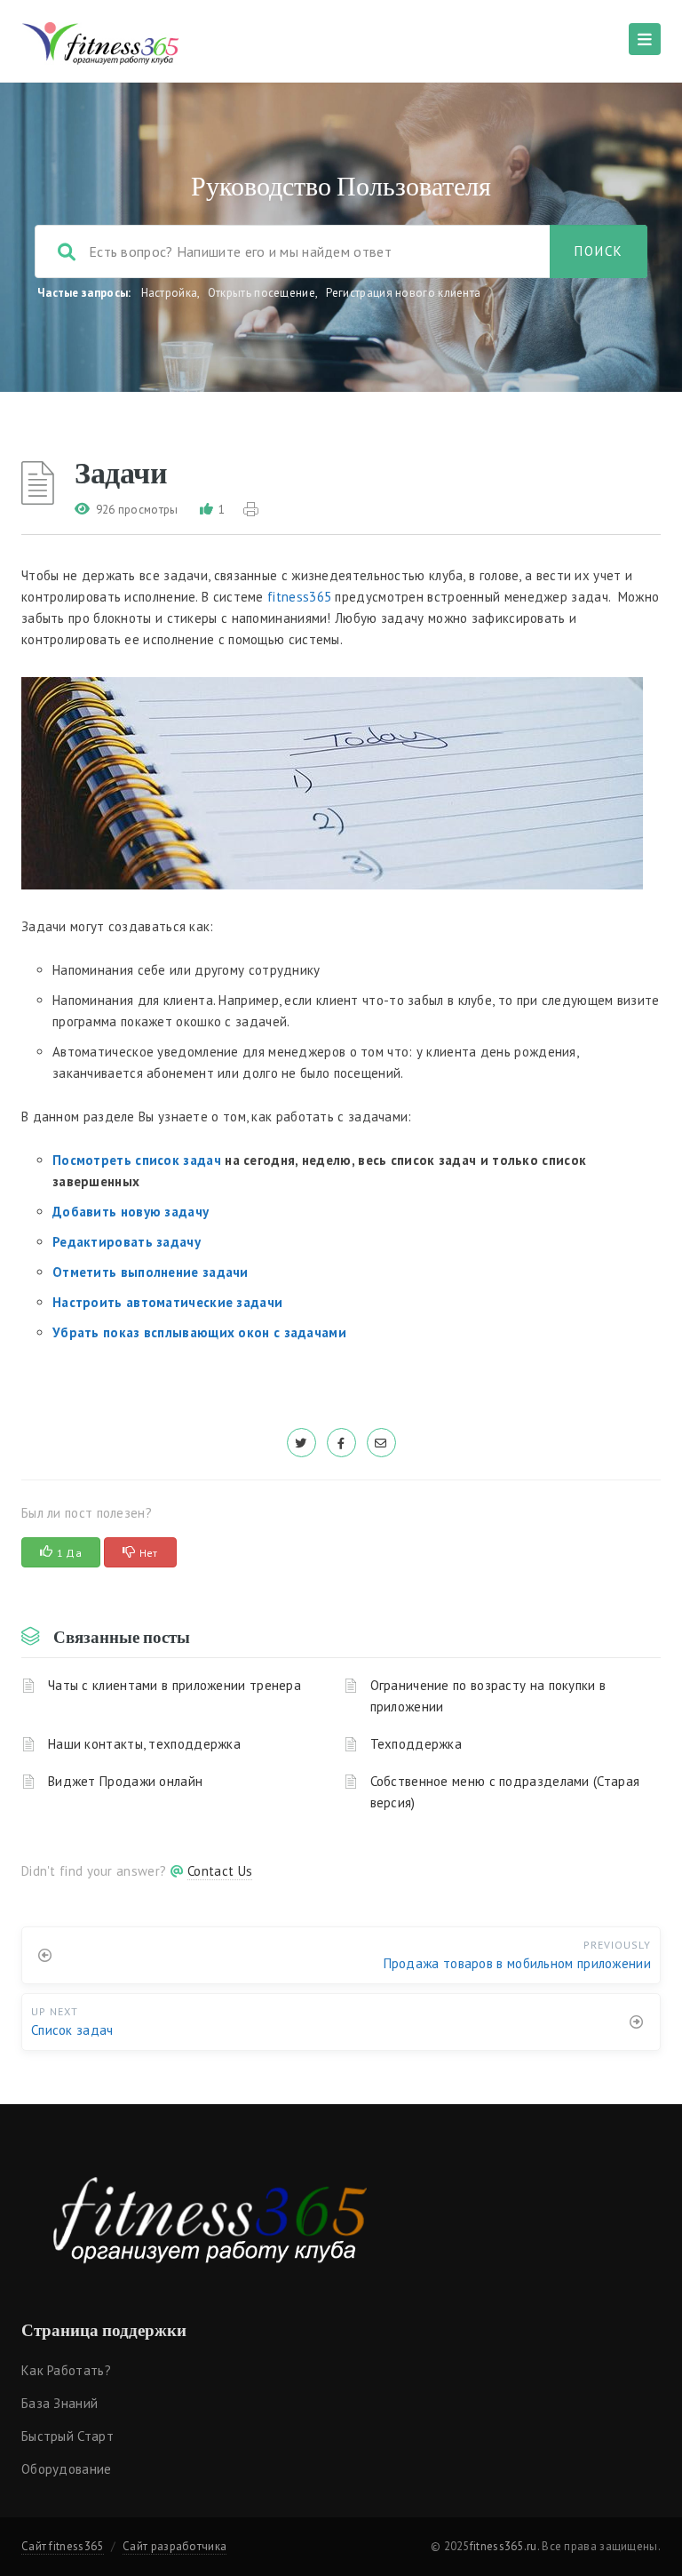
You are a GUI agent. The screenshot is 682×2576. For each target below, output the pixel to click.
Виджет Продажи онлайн (125, 1781)
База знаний (59, 2403)
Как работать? (66, 2370)
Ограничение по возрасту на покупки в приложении (488, 1696)
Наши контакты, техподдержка (144, 1744)
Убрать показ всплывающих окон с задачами (199, 1332)
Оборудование (67, 2469)
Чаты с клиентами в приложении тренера (174, 1685)
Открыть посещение (262, 293)
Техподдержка (416, 1744)
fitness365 (299, 597)
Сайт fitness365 (63, 2546)
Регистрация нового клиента (404, 293)
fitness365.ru (504, 2546)
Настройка (170, 293)
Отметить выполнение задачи (151, 1272)
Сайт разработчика (174, 2546)
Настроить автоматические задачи (167, 1302)
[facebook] (341, 1443)
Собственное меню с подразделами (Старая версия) (505, 1792)
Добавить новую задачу (131, 1212)
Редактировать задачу (127, 1242)
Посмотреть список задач (137, 1160)
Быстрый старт (67, 2436)
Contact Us (220, 1871)
